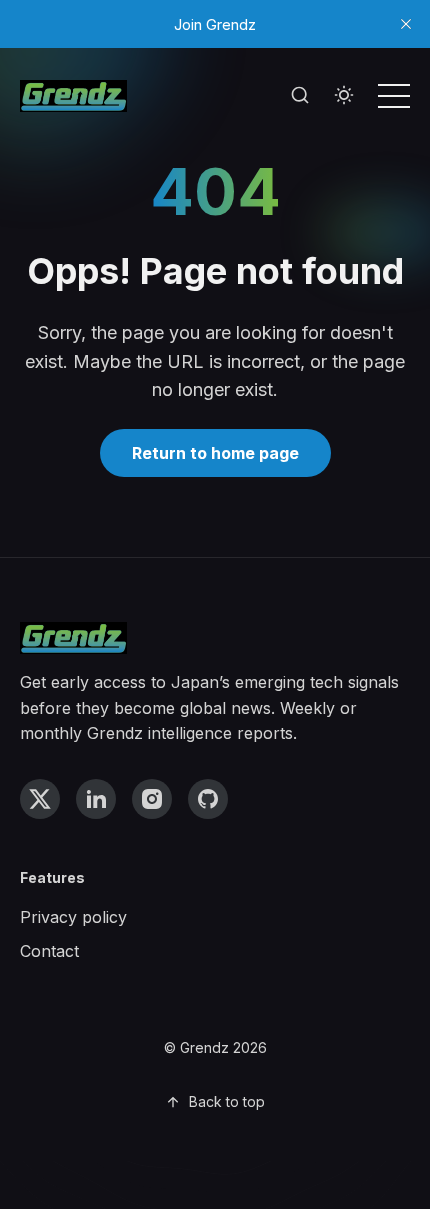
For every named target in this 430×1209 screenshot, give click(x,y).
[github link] (208, 799)
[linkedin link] (96, 799)
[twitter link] (40, 799)
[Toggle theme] (344, 96)
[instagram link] (152, 799)
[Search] (300, 96)
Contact (49, 951)
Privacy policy (73, 917)
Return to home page (215, 453)
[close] (406, 24)
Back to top (227, 1101)
